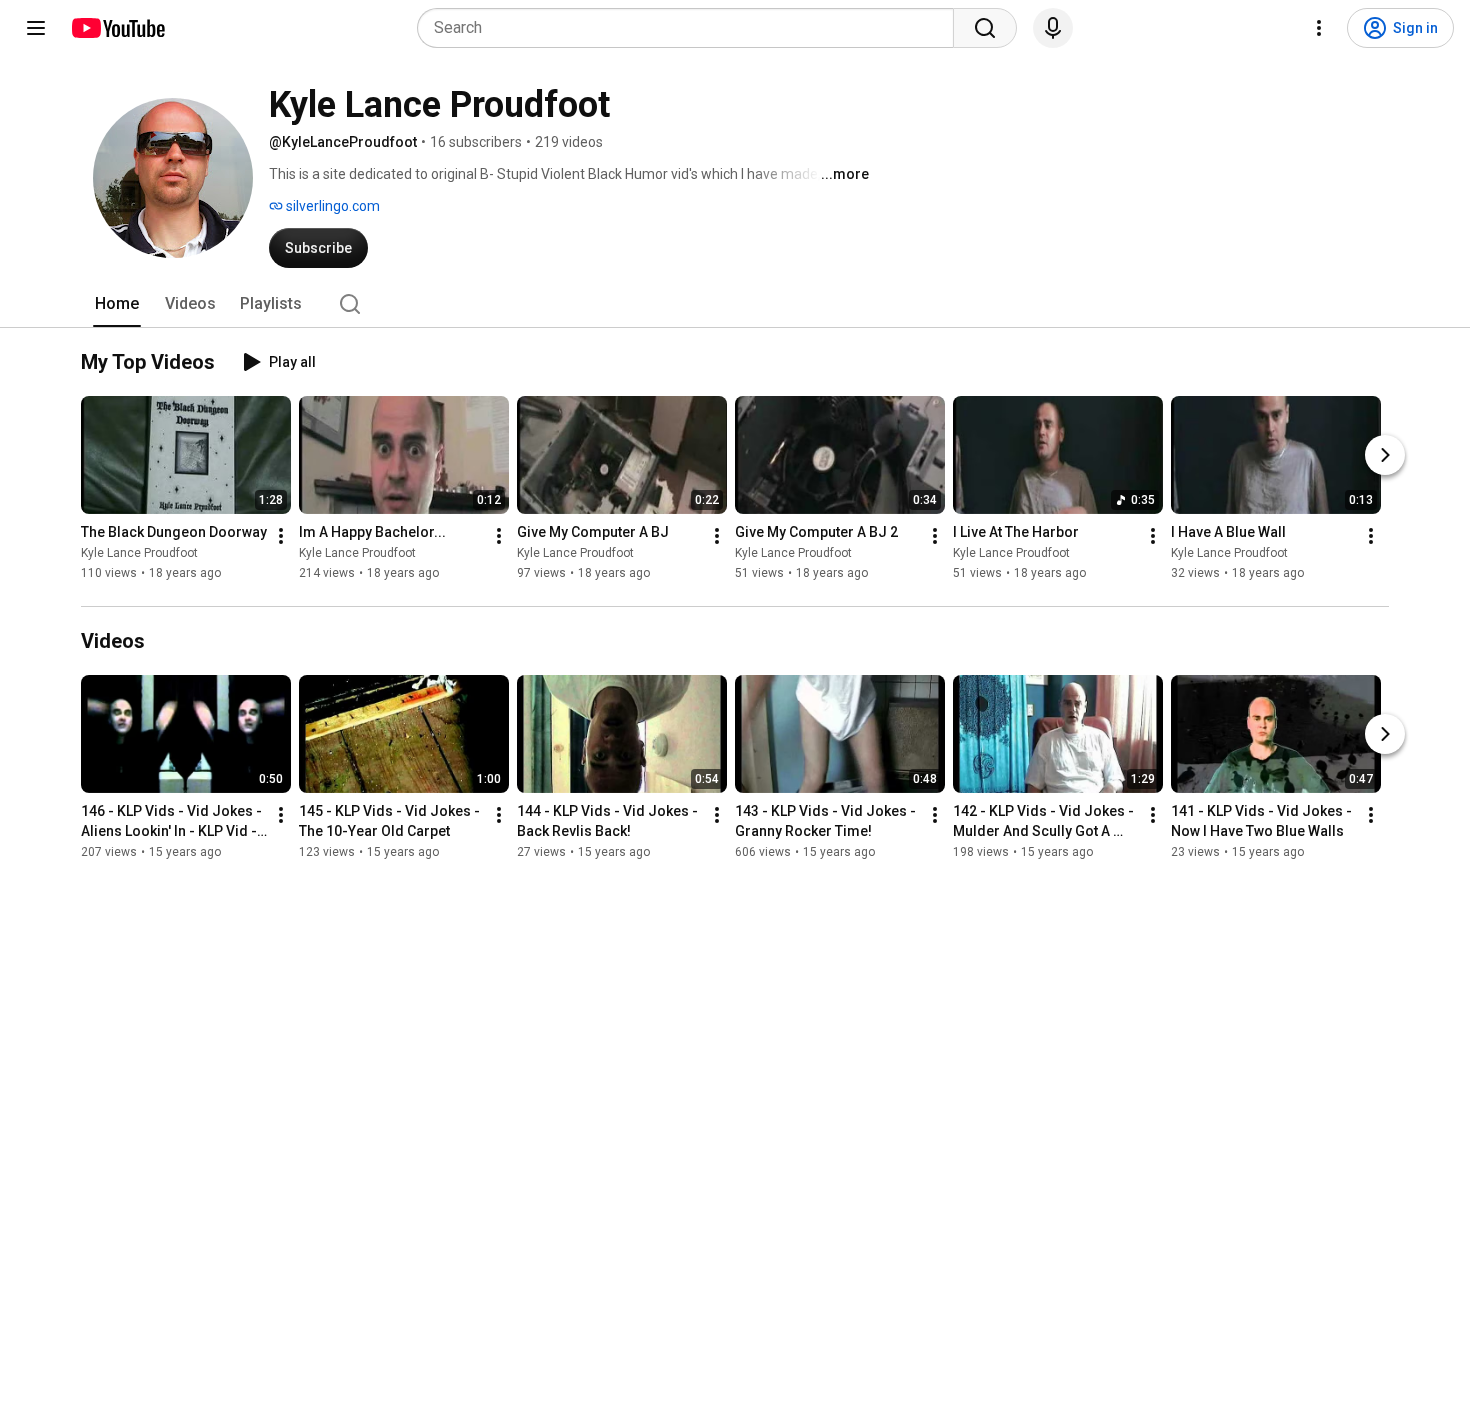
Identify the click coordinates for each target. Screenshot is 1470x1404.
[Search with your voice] (1053, 28)
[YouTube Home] (117, 28)
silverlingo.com (331, 206)
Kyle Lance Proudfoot (139, 553)
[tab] (117, 304)
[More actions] (281, 536)
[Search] (985, 28)
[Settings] (1319, 28)
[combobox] (691, 28)
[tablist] (735, 304)
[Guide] (36, 28)
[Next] (1385, 455)
